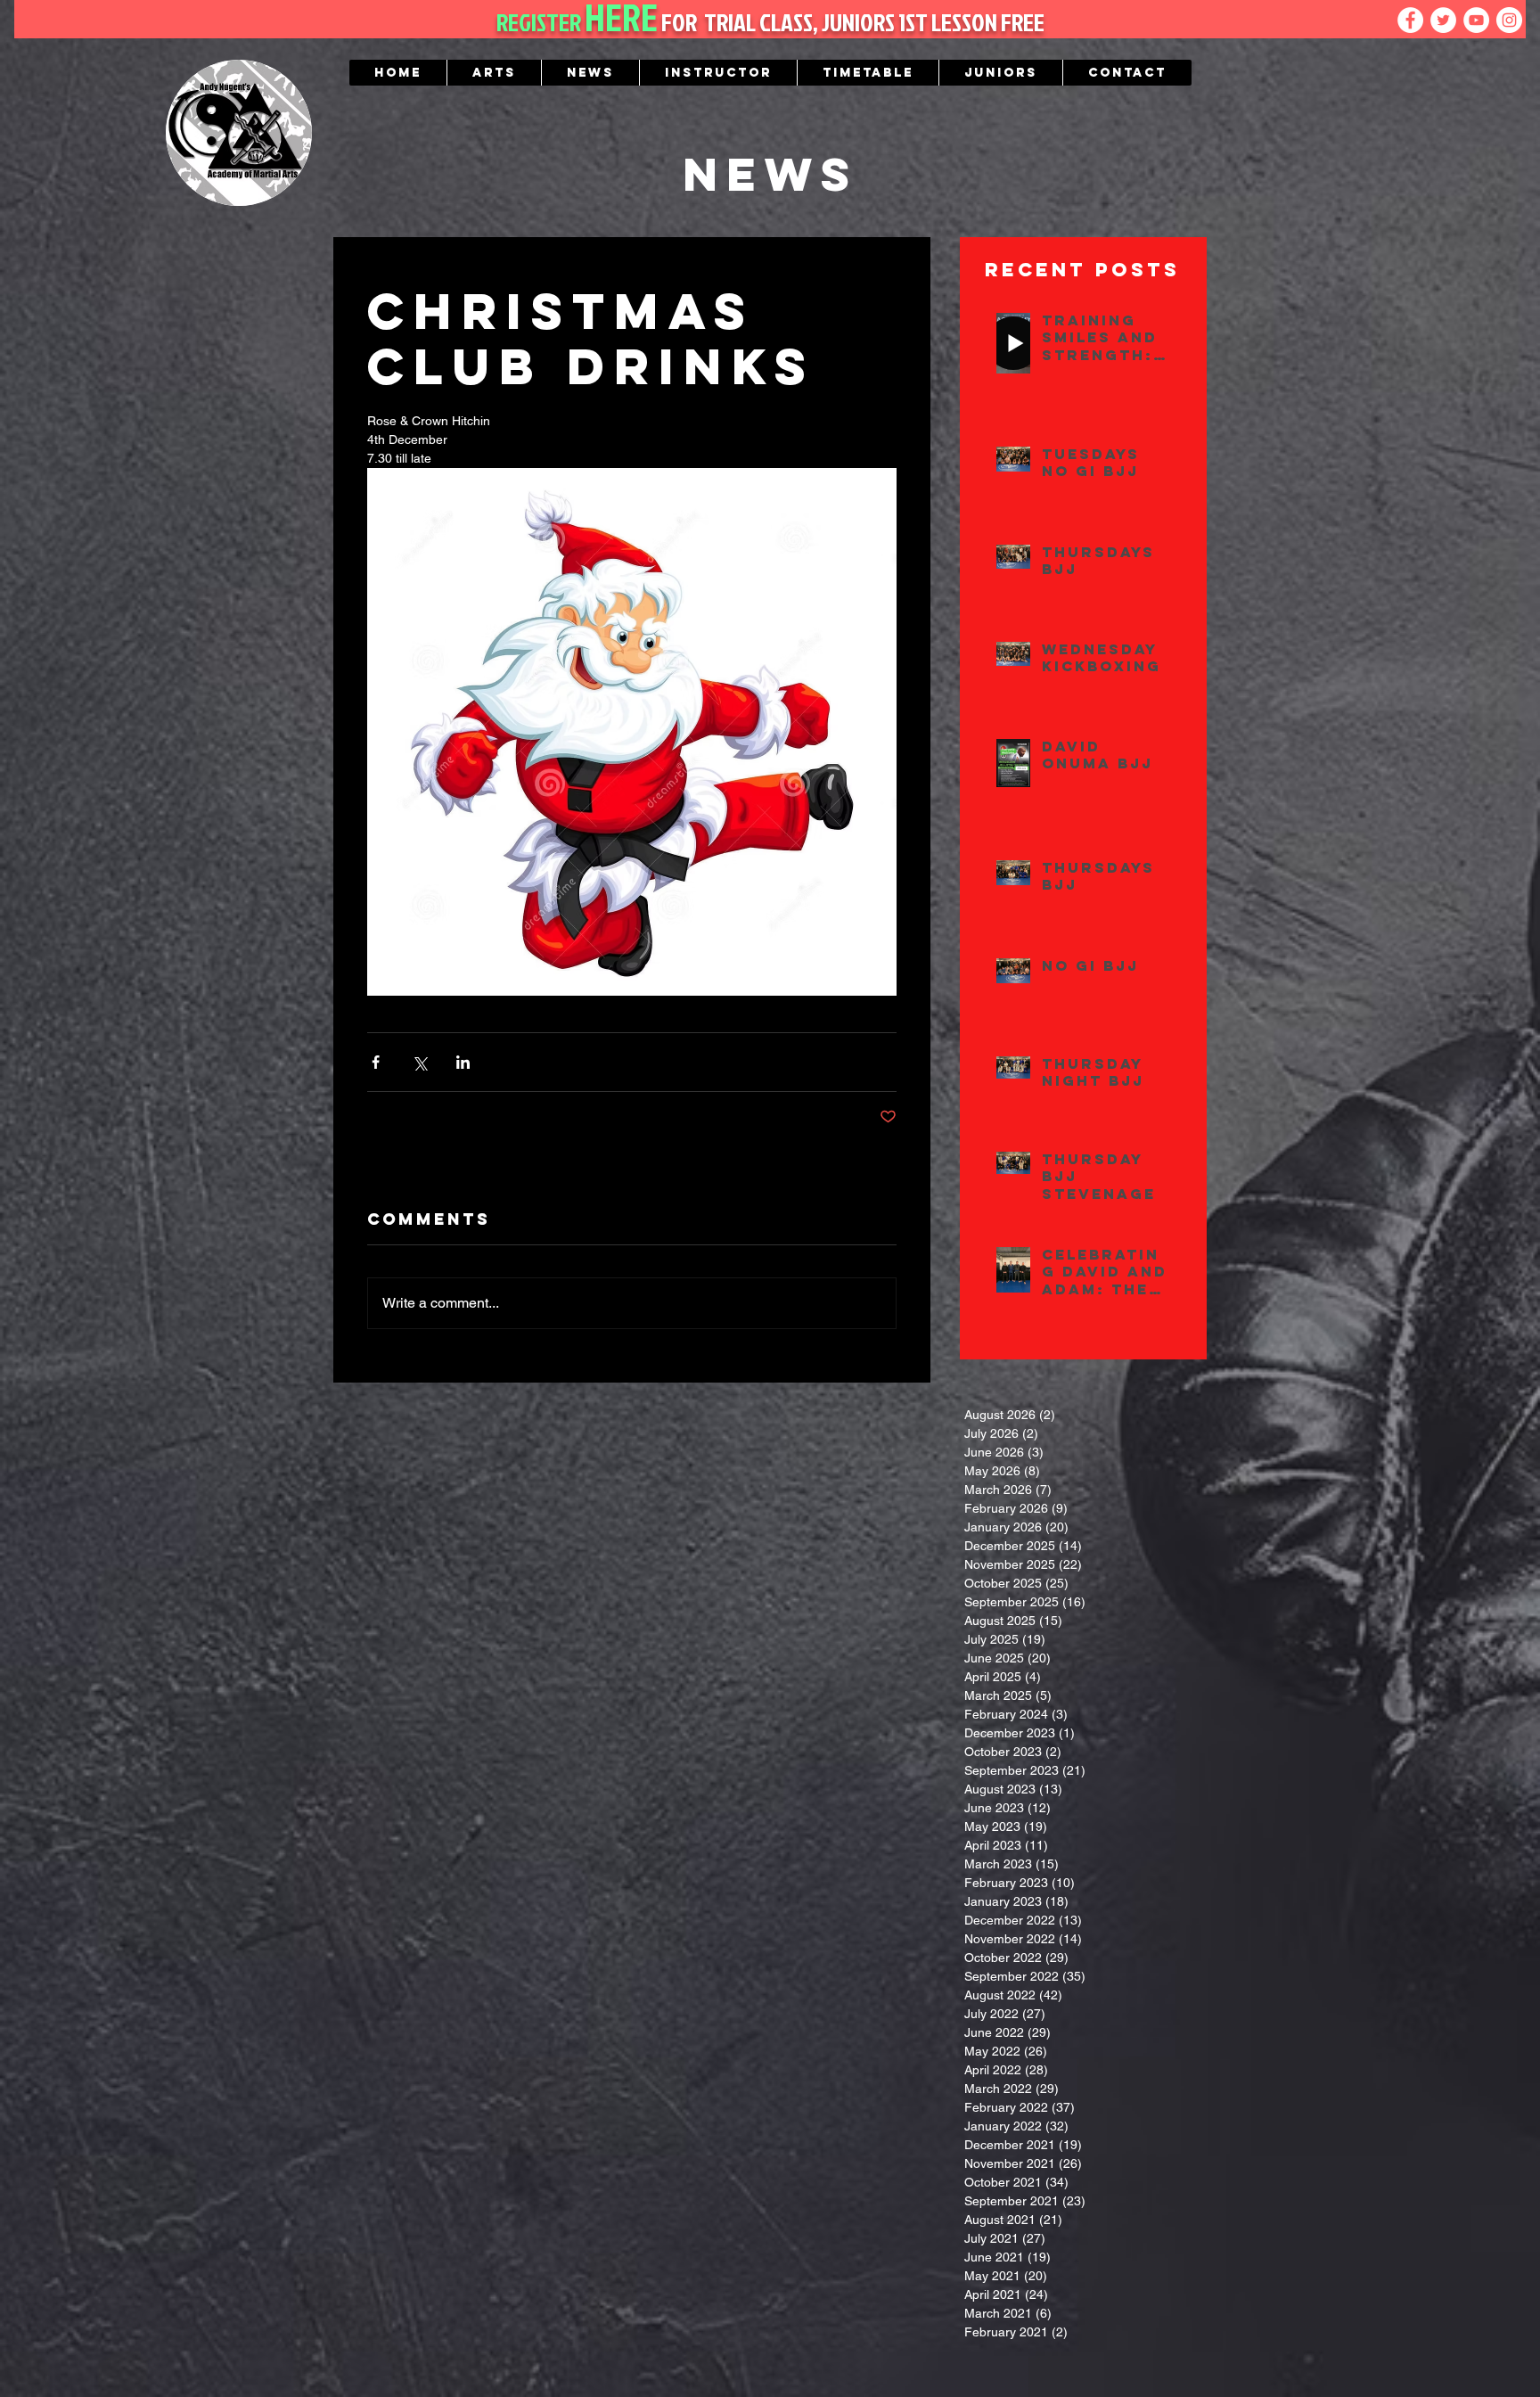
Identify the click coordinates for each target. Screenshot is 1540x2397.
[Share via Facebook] (376, 1062)
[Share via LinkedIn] (463, 1062)
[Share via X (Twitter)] (419, 1062)
